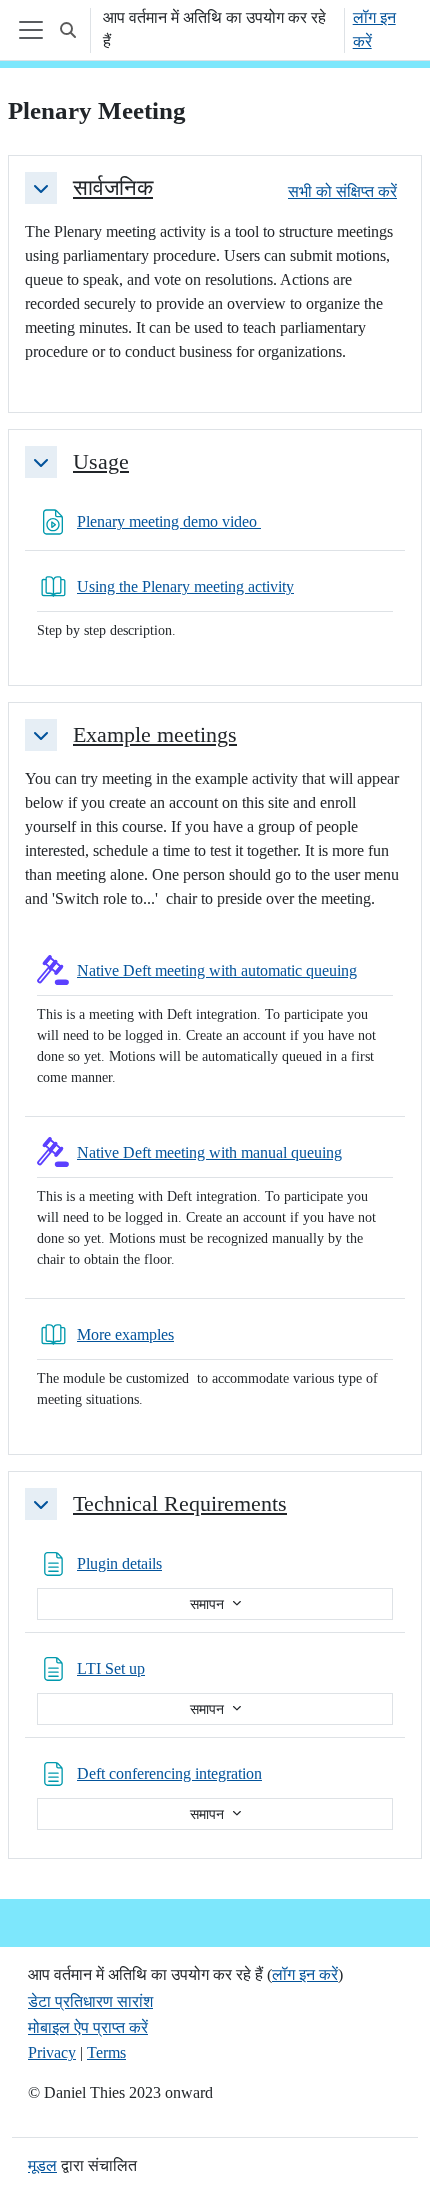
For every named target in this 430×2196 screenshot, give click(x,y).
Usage (101, 462)
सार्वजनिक (113, 188)
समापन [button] (209, 1604)
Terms (106, 2052)
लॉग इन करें (374, 29)
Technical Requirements (180, 1504)
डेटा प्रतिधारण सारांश (90, 2001)
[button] (68, 30)
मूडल (42, 2165)
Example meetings (155, 735)
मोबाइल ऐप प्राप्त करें (88, 2027)
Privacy (52, 2052)
